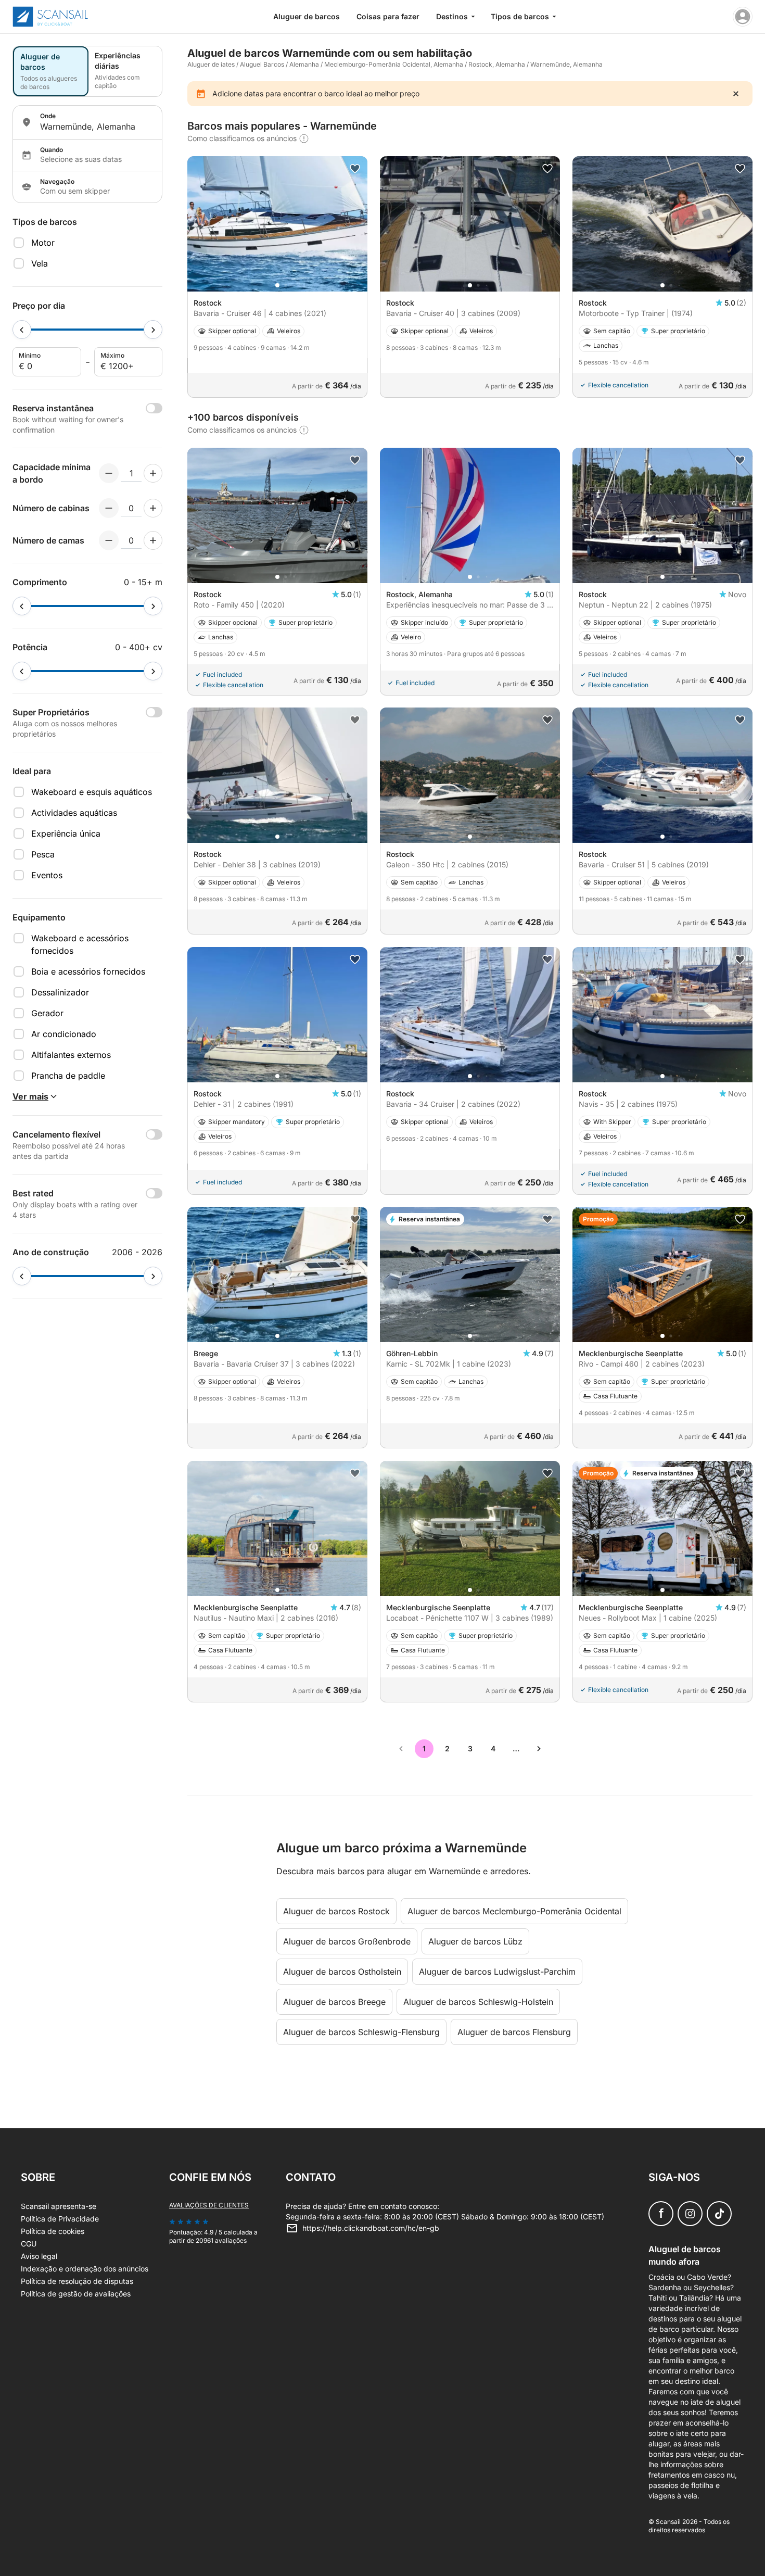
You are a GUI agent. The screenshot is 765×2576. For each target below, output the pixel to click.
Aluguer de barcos (307, 16)
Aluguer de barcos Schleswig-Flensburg (361, 2032)
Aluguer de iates (211, 64)
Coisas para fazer (388, 16)
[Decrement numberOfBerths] (109, 540)
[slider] (22, 330)
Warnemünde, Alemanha (566, 64)
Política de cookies (53, 2231)
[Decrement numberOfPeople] (109, 473)
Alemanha (304, 64)
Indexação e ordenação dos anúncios (85, 2269)
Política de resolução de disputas (77, 2281)
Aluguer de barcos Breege (334, 2002)
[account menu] (743, 17)
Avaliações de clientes (209, 2205)
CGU (29, 2244)
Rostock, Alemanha (497, 64)
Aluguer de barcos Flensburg (514, 2032)
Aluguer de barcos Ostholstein (342, 1972)
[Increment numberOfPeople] (153, 473)
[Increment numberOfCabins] (153, 508)
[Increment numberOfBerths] (153, 540)
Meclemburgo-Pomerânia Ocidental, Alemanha (394, 64)
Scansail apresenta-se (59, 2206)
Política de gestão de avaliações (76, 2294)
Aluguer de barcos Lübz (475, 1941)
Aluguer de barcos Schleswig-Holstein (478, 2002)
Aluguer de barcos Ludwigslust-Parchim (497, 1972)
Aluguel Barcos (262, 64)
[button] (277, 285)
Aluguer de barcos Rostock (336, 1911)
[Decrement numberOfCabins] (109, 508)
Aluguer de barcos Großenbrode (347, 1941)
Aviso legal (39, 2256)
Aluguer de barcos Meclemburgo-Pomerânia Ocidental (514, 1911)
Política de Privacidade (60, 2219)
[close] (736, 94)
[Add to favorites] (355, 169)
